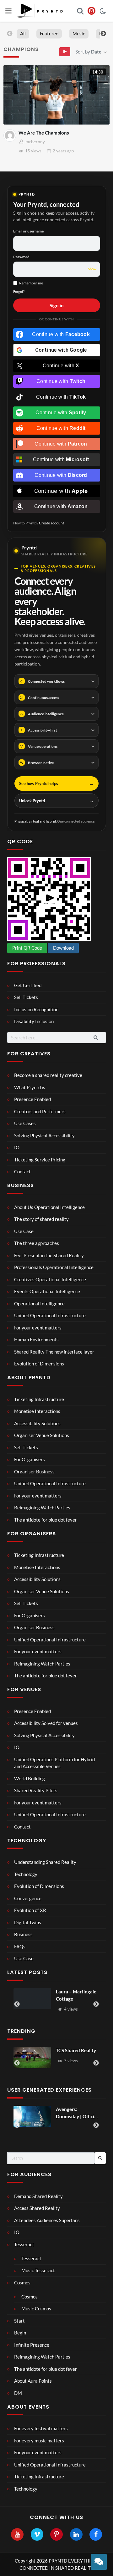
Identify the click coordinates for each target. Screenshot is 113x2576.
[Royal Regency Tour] (91, 1999)
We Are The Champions (44, 133)
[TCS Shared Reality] (32, 2058)
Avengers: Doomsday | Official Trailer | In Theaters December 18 (77, 2113)
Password (21, 257)
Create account (51, 523)
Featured (49, 33)
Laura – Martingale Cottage (41, 1995)
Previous (10, 34)
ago (63, 151)
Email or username (28, 231)
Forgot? (19, 291)
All (23, 33)
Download (63, 948)
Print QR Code (27, 948)
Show (92, 269)
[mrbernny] (10, 135)
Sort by (88, 52)
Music (79, 33)
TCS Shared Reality (76, 2050)
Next (103, 34)
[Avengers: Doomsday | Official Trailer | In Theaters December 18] (32, 2116)
